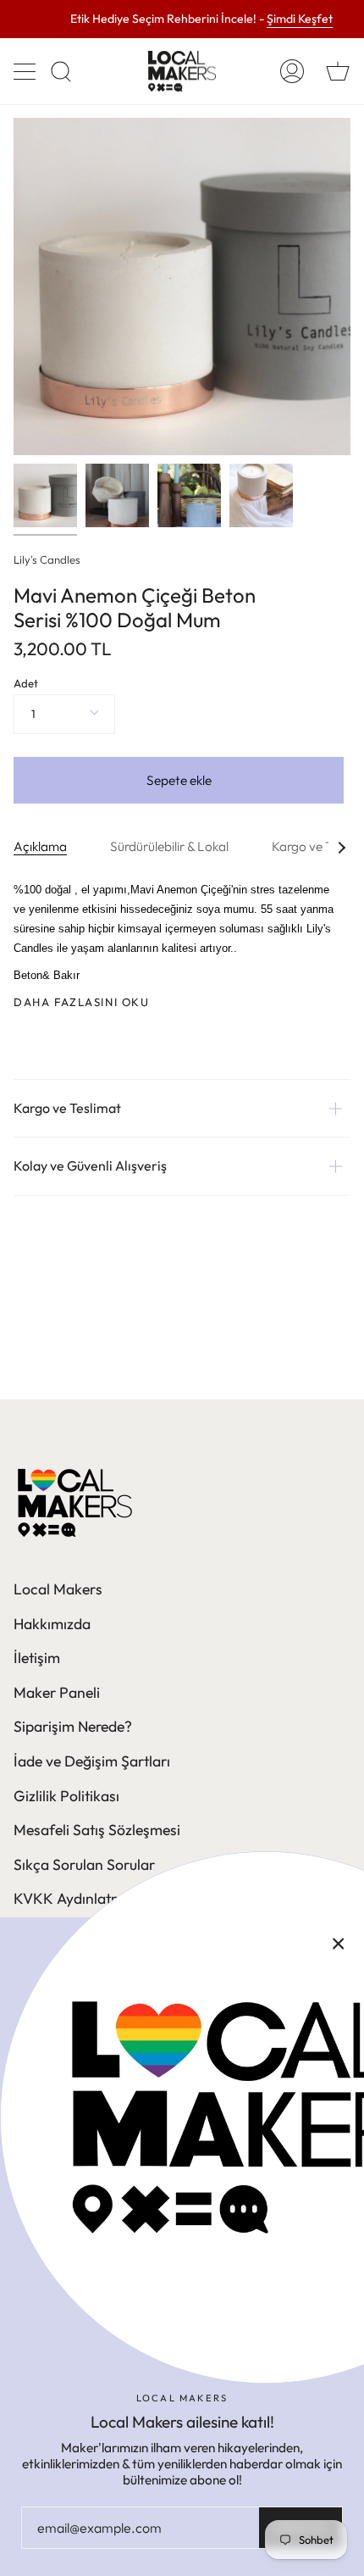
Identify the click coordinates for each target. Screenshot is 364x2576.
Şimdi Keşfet (300, 19)
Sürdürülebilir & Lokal (169, 846)
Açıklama (40, 846)
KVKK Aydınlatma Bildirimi (101, 1898)
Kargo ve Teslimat (67, 1108)
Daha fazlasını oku (82, 1002)
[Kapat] (339, 1943)
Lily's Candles (47, 559)
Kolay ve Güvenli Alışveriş (90, 1166)
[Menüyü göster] (26, 71)
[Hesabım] (292, 71)
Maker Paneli (57, 1692)
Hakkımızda (52, 1624)
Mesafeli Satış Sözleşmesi (97, 1830)
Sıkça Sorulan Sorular (84, 1864)
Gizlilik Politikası (66, 1796)
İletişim (37, 1658)
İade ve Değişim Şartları (92, 1761)
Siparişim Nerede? (73, 1726)
